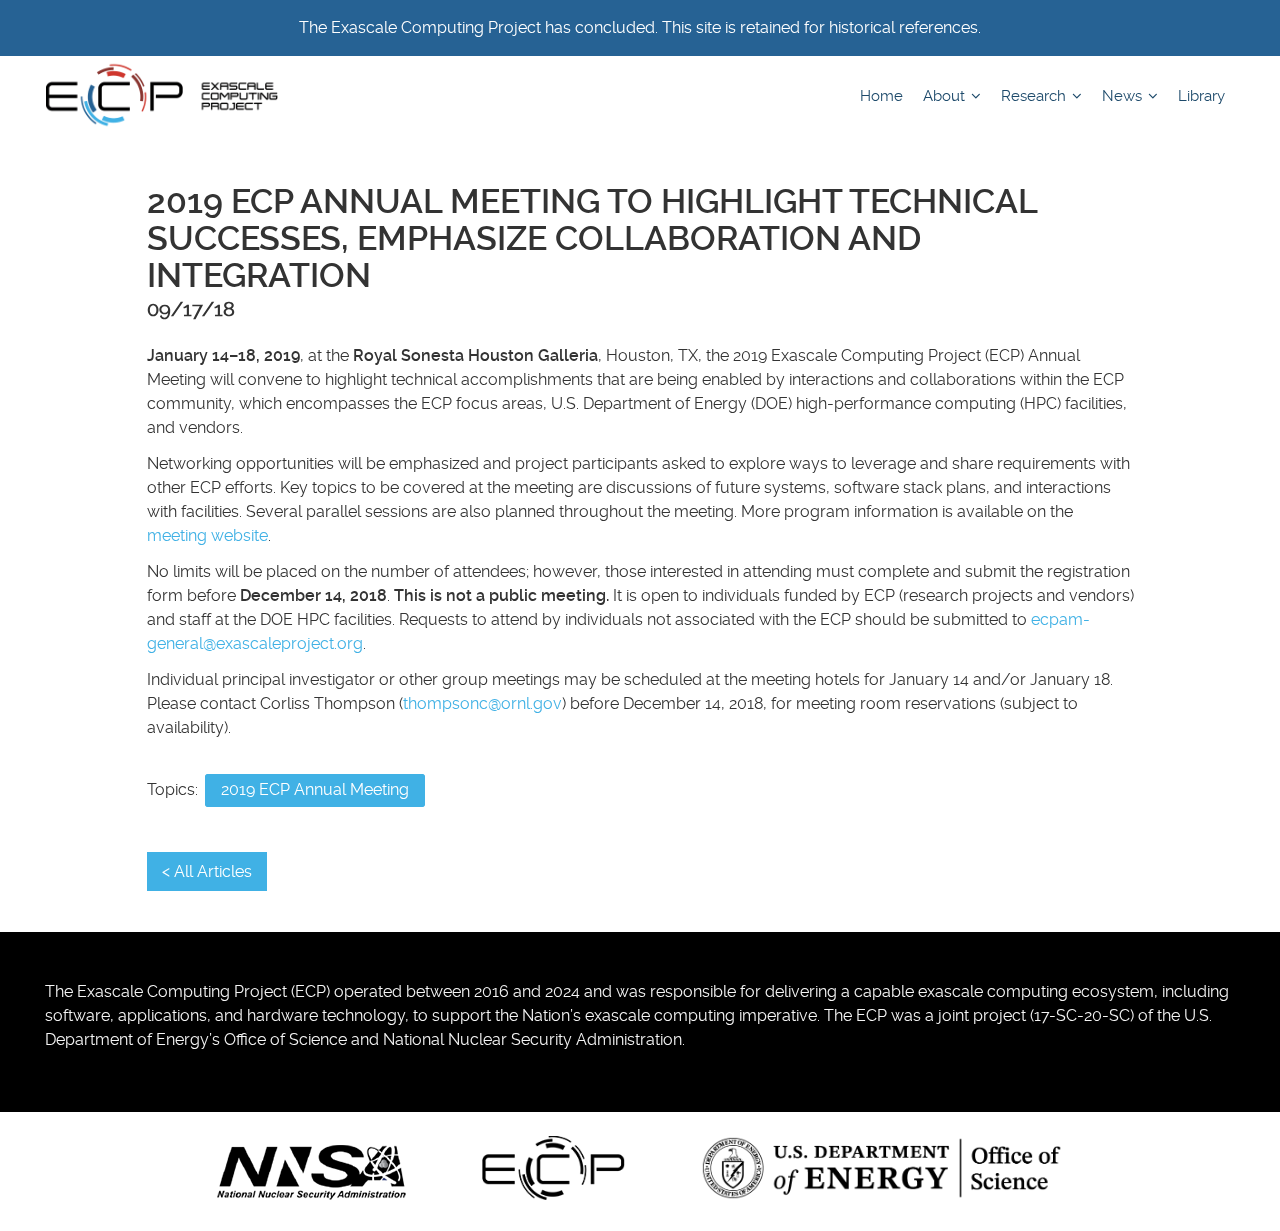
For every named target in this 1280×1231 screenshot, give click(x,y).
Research (1035, 96)
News (1124, 96)
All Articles (213, 871)
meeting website (207, 535)
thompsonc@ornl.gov (482, 703)
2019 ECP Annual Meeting (315, 789)
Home (881, 96)
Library (1201, 96)
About (946, 96)
